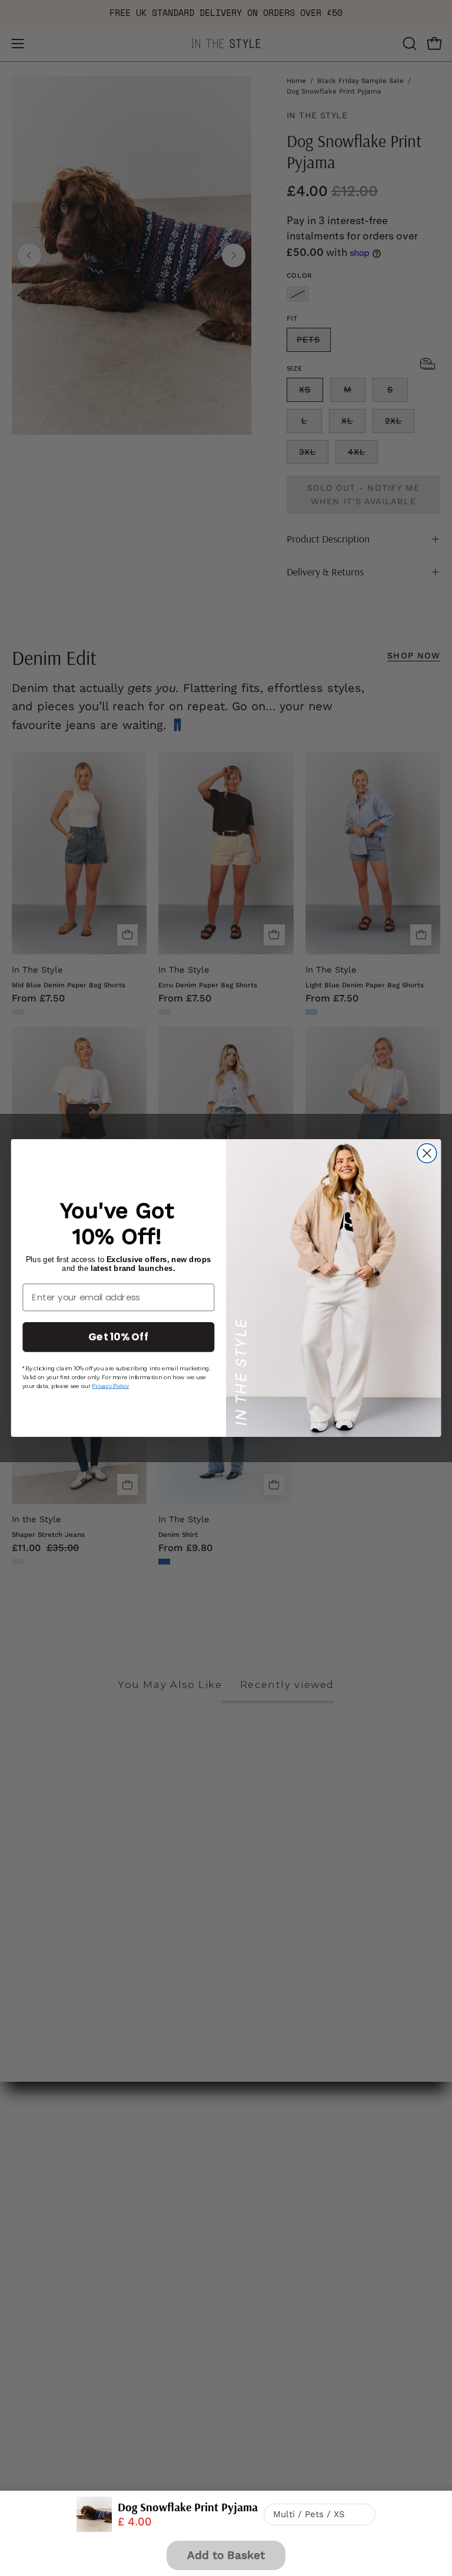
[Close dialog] (427, 1154)
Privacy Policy (110, 1386)
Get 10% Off (118, 1337)
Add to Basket (226, 2555)
